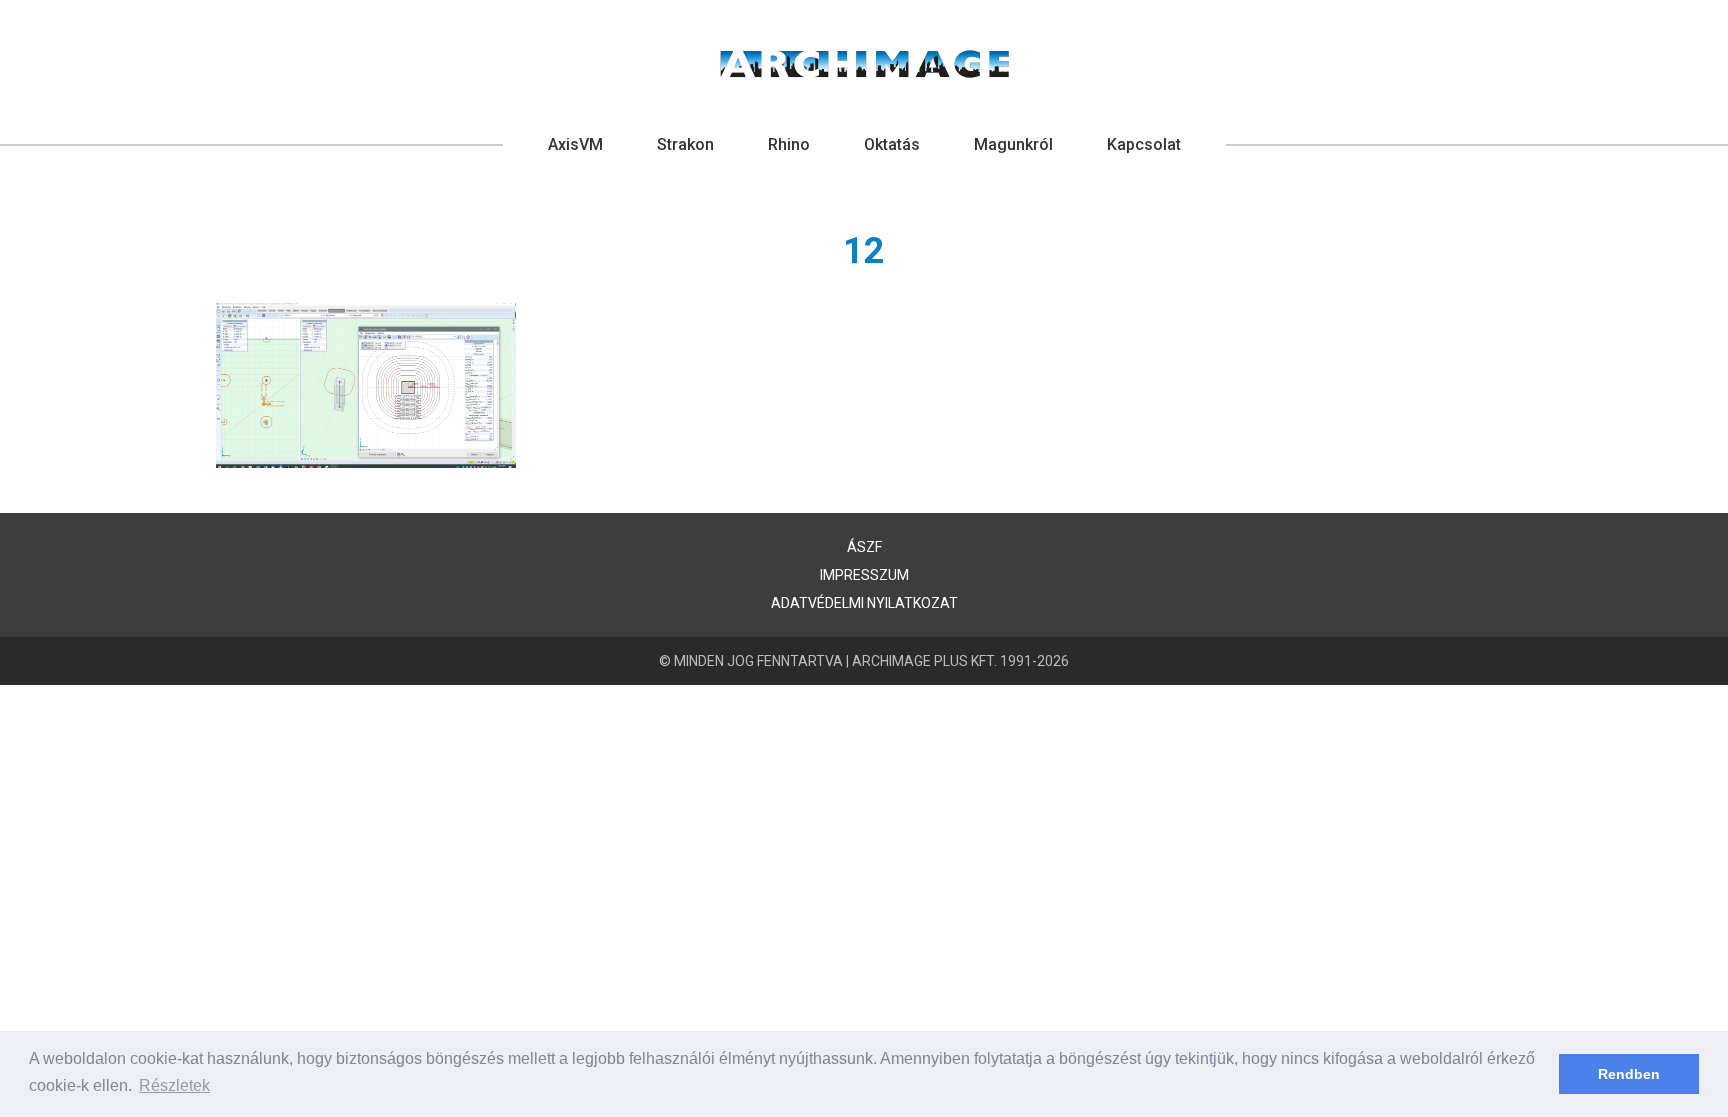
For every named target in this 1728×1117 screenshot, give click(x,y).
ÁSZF (864, 547)
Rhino (789, 144)
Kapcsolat (1144, 144)
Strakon (685, 144)
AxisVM (575, 144)
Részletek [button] (174, 1085)
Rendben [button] (1629, 1074)
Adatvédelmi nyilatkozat (864, 603)
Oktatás (892, 144)
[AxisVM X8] (864, 64)
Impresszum (864, 575)
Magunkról (1013, 144)
